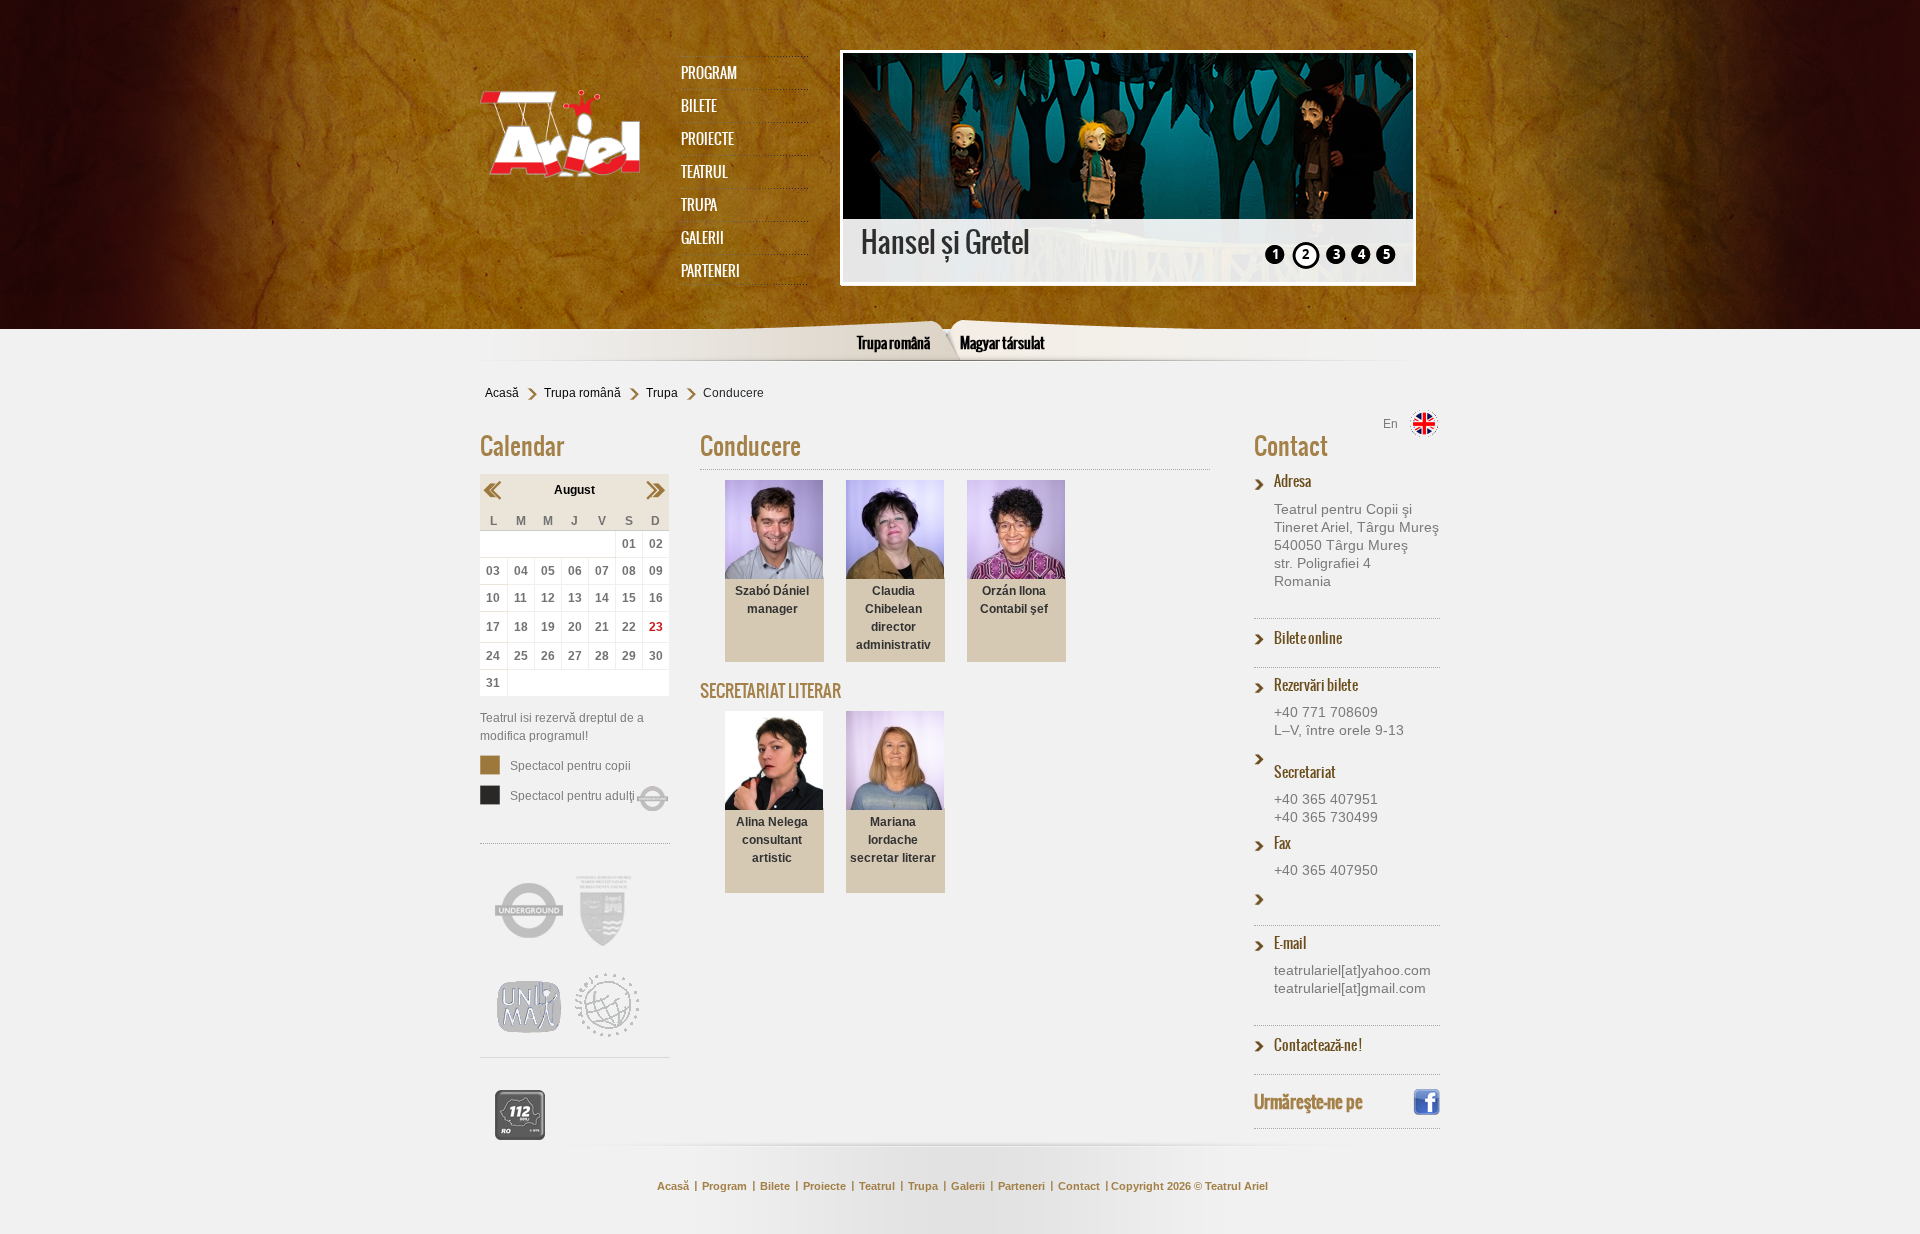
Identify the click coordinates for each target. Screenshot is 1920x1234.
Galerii (702, 238)
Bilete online (1308, 638)
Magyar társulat (1002, 343)
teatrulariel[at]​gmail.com (1350, 988)
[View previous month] (493, 490)
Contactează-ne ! (1318, 1045)
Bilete (699, 106)
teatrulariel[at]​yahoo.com (1352, 970)
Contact (1291, 446)
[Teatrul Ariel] (570, 134)
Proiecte (707, 139)
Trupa (699, 205)
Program (709, 73)
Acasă (502, 393)
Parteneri (710, 271)
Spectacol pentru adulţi (572, 796)
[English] (1424, 423)
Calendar (522, 446)
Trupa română (893, 343)
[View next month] (655, 490)
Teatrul (704, 172)
